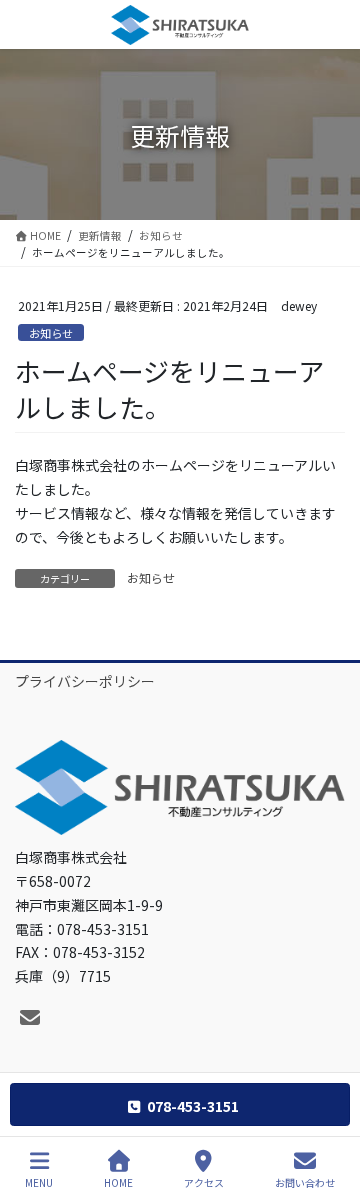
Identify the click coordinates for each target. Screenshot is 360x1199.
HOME (118, 1182)
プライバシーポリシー (85, 681)
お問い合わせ (305, 1182)
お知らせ (51, 333)
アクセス (204, 1182)
